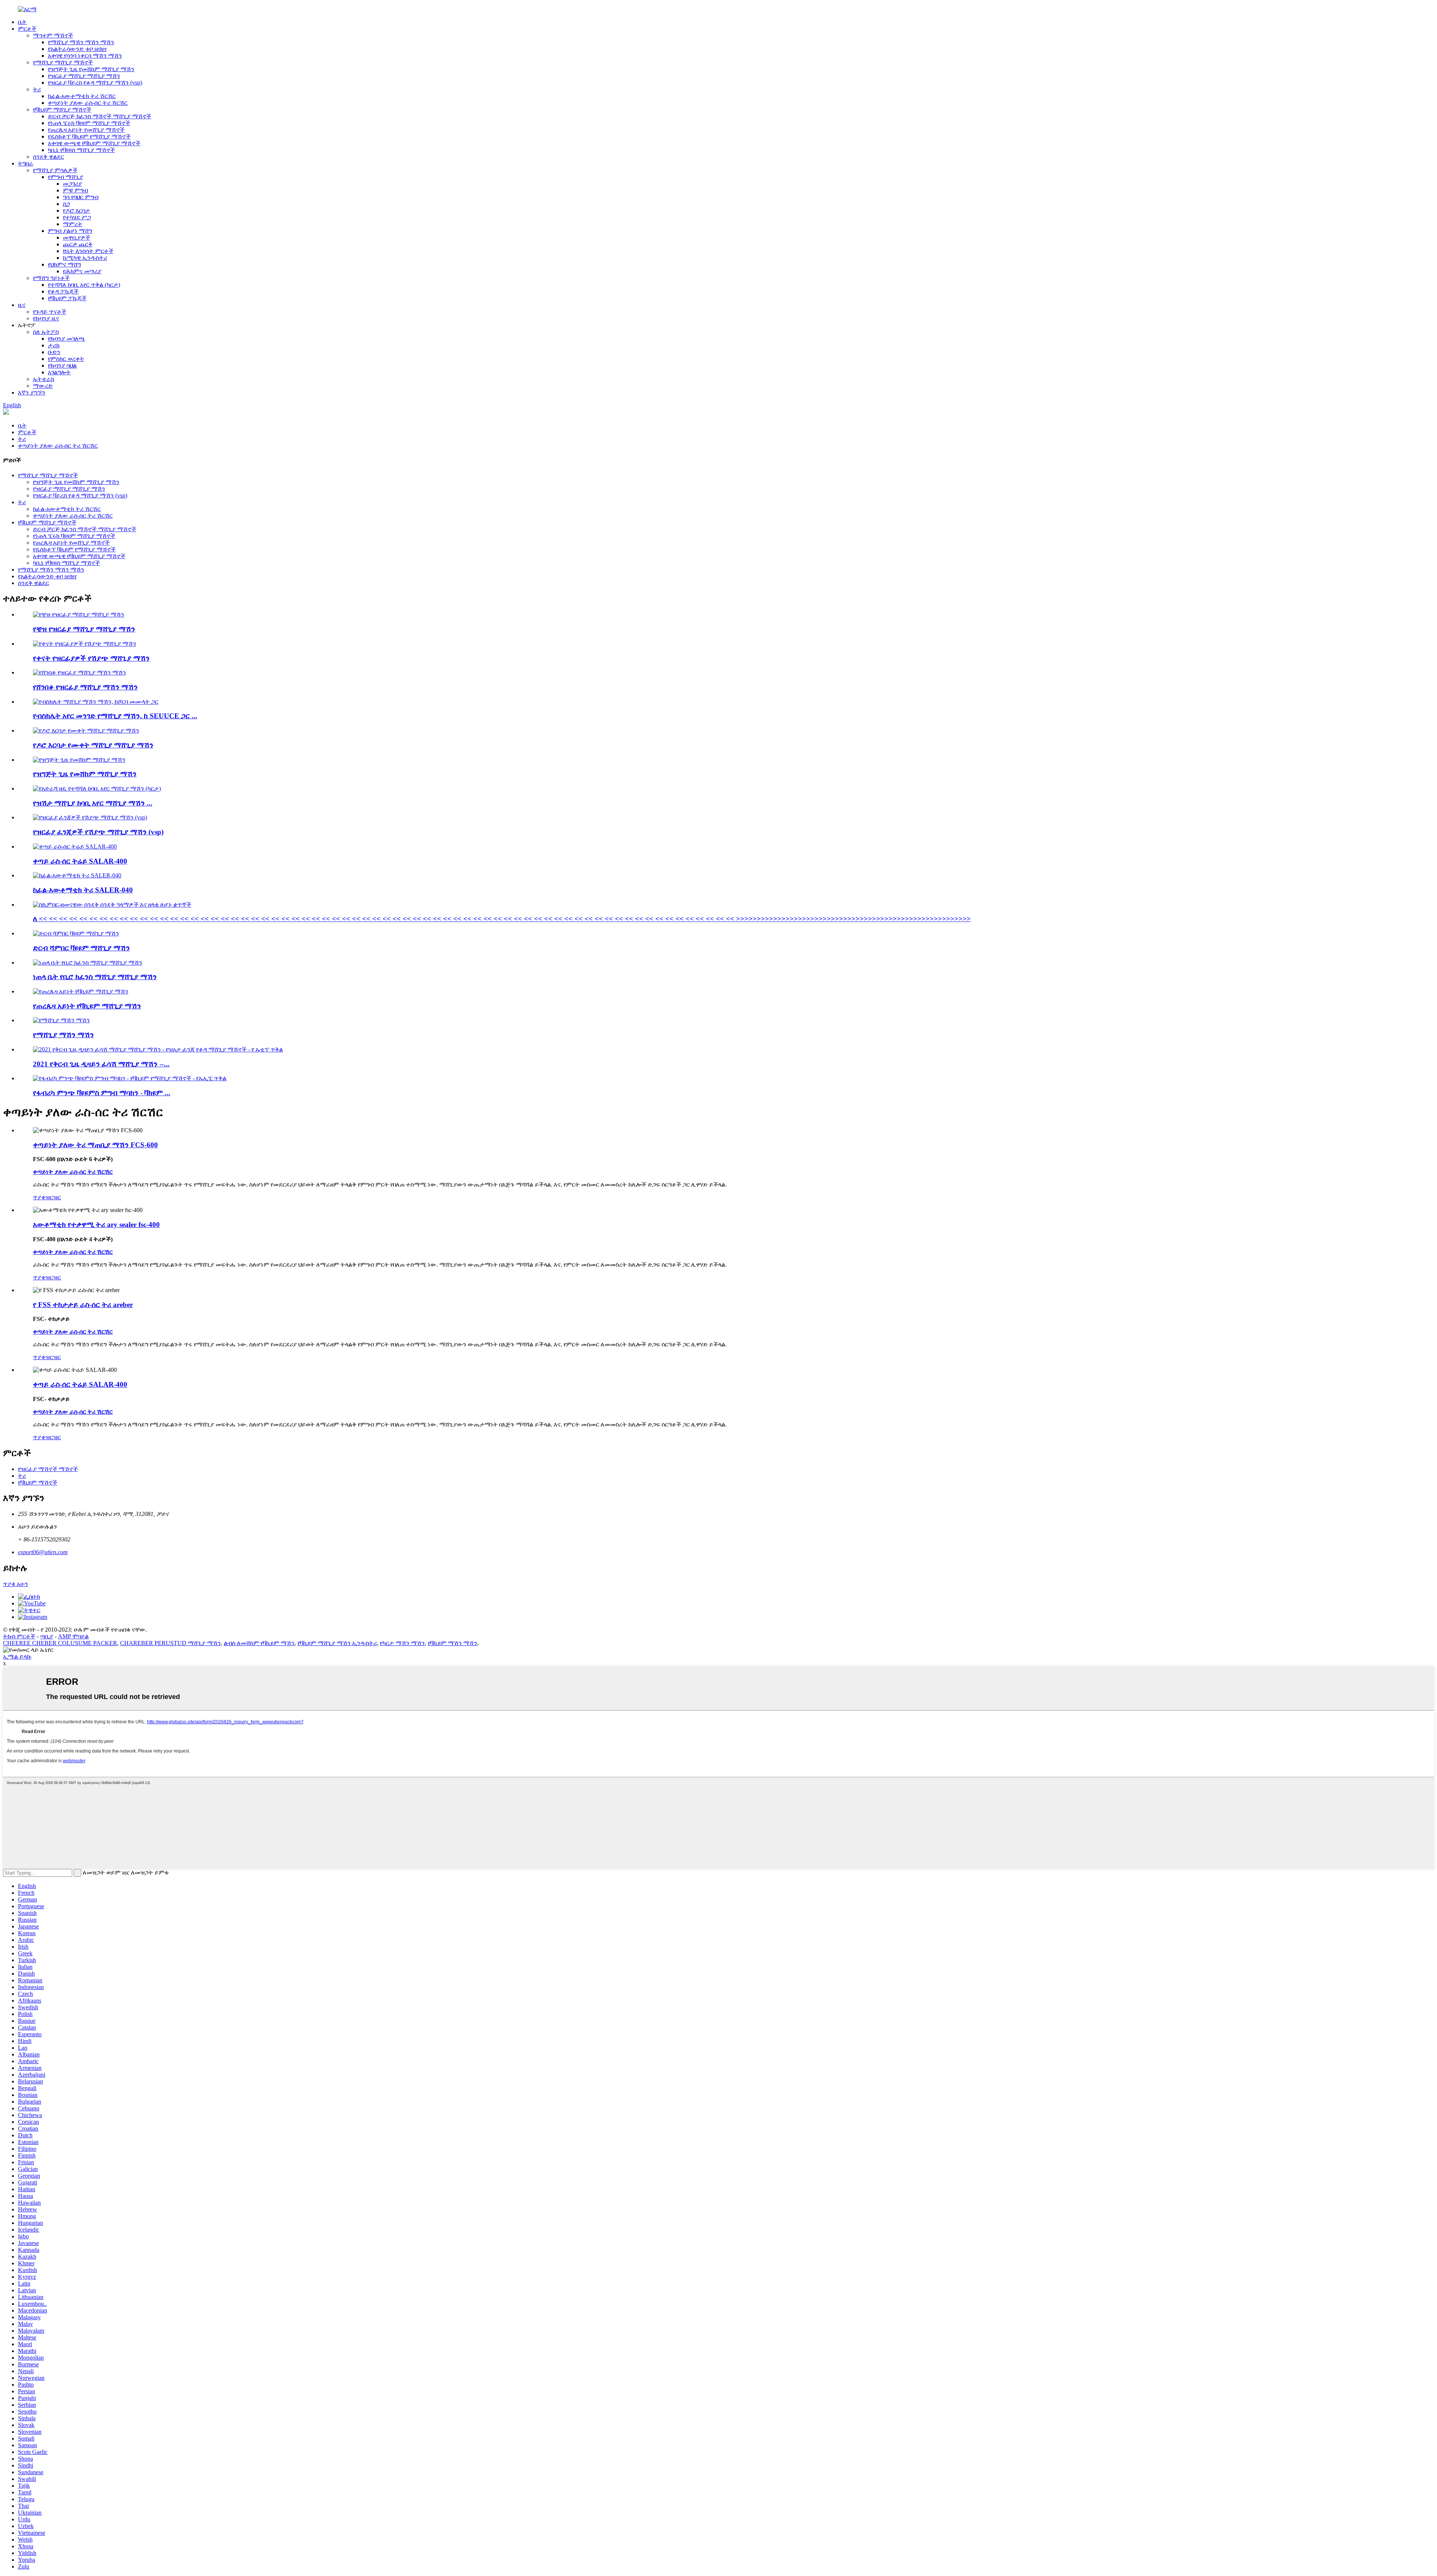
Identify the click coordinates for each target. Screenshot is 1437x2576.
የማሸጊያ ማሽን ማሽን (63, 1035)
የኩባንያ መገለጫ (66, 339)
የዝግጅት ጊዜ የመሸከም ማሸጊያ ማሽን (91, 69)
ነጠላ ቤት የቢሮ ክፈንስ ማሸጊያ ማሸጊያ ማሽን (95, 977)
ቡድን (54, 352)
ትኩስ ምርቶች (19, 1636)
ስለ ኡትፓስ (46, 332)
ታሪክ (54, 345)
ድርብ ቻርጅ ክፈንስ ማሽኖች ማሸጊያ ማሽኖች (100, 116)
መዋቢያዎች (77, 237)
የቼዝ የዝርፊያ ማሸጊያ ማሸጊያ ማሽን (84, 629)
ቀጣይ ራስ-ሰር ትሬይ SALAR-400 (80, 861)
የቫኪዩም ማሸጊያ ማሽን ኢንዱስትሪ (337, 1643)
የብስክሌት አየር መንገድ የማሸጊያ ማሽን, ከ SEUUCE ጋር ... (115, 716)
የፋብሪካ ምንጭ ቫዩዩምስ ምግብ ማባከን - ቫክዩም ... (102, 1093)
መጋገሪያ (72, 184)
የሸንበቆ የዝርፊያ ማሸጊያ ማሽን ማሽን (85, 687)
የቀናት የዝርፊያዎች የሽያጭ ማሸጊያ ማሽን (91, 658)
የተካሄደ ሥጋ (77, 217)
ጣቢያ (47, 1636)
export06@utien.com (43, 1552)
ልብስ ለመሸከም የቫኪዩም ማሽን (259, 1643)
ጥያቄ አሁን (16, 1584)
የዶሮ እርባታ (77, 211)
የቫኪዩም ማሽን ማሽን (452, 1643)
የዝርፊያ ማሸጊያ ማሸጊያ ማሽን (84, 76)
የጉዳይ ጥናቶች (50, 312)
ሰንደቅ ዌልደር (48, 157)
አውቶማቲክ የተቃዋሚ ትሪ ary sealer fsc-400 (96, 1225)
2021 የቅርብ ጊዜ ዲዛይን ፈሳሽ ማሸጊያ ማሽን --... (101, 1064)
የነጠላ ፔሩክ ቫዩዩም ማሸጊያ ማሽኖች (89, 123)
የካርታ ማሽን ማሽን (402, 1643)
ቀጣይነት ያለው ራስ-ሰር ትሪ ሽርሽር (88, 103)
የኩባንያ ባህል (62, 366)
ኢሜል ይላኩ (17, 1657)
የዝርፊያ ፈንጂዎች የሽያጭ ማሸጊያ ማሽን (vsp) (98, 832)
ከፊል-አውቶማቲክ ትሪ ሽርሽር (82, 96)
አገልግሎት (59, 372)
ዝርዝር (53, 1197)
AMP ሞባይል (73, 1636)
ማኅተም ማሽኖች (53, 35)
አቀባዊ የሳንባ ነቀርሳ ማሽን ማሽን (85, 56)
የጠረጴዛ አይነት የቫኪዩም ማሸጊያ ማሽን (87, 1006)
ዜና (22, 305)
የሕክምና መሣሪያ (82, 271)
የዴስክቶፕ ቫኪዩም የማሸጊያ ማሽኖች (89, 136)
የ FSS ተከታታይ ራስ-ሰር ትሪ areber (83, 1305)
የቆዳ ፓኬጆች (63, 291)
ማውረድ (43, 386)
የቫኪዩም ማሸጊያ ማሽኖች (62, 109)
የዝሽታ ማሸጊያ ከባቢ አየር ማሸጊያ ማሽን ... (93, 803)
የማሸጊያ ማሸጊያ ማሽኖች (63, 62)
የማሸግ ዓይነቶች (51, 278)
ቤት (22, 22)
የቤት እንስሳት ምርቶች (88, 251)
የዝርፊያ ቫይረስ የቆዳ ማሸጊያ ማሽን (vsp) (95, 83)
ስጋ (66, 204)
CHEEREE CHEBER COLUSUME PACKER (60, 1643)
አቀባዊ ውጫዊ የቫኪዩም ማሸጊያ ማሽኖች (94, 143)
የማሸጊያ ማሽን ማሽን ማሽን (81, 42)
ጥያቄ (39, 1197)
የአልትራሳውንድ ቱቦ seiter (77, 49)
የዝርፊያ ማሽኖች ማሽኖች (48, 1469)
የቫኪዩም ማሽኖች (38, 1482)
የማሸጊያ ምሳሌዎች (55, 170)
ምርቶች (27, 29)
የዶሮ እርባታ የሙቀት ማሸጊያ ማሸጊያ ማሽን (93, 745)
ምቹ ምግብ (75, 190)
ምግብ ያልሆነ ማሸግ (70, 231)
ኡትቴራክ (44, 379)
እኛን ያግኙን (32, 392)
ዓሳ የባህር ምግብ (81, 197)
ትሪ (37, 89)
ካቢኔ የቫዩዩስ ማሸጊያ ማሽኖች (81, 150)
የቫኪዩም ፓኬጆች (67, 298)
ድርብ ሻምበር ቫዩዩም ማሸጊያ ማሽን (81, 948)
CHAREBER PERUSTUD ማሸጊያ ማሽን (170, 1643)
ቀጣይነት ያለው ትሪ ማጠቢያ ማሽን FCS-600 (95, 1145)
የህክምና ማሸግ (64, 264)
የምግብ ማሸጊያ (65, 177)
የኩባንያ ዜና (46, 318)
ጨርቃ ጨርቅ (78, 244)
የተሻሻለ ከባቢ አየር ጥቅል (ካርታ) (84, 285)
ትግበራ (26, 163)
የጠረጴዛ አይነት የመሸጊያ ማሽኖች (86, 130)
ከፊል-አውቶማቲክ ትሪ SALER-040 (83, 890)
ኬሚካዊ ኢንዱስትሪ (85, 258)
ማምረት (73, 224)
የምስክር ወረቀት (66, 359)
